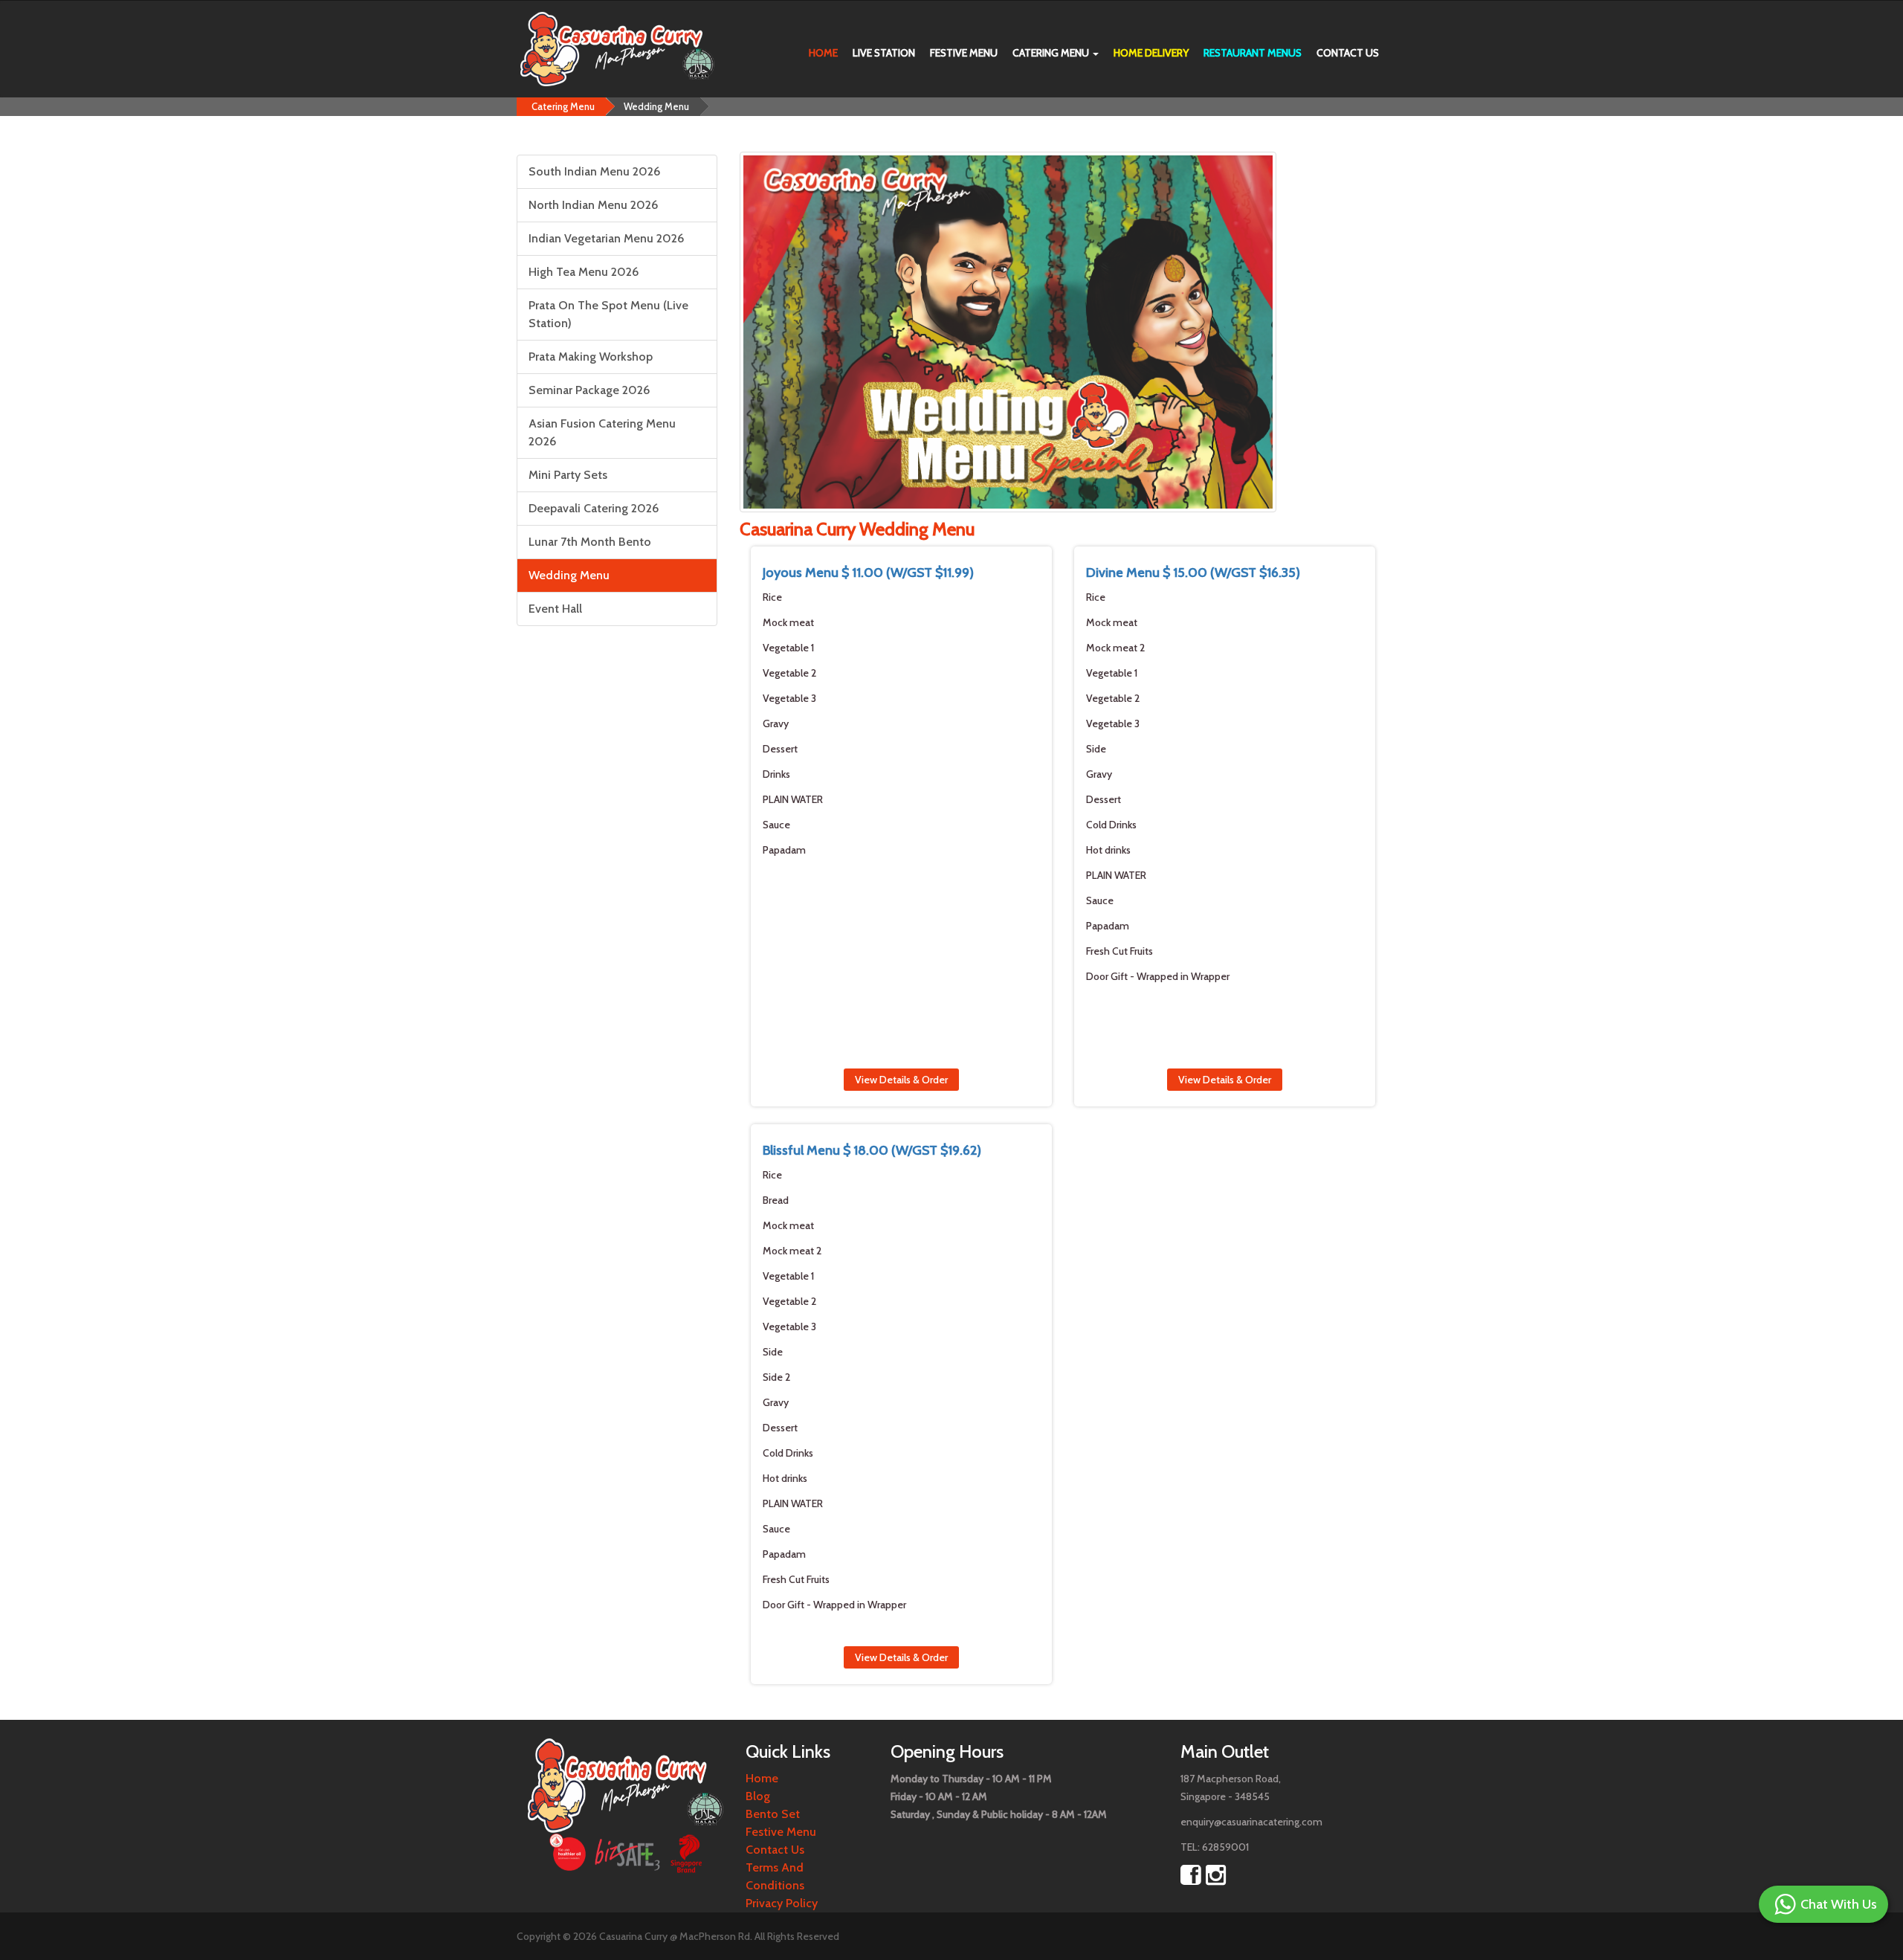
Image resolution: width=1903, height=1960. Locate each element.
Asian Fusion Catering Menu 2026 (602, 432)
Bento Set (773, 1814)
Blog (758, 1796)
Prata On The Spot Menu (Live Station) (608, 314)
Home (823, 53)
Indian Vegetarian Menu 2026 (606, 238)
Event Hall (555, 609)
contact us (775, 1850)
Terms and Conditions (775, 1876)
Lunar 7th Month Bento (590, 542)
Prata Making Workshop (591, 357)
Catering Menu (1052, 53)
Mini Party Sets (568, 475)
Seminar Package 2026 (589, 390)
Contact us (1348, 53)
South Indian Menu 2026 (594, 171)
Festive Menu (964, 53)
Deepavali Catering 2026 (594, 508)
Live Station (884, 53)
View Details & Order (901, 1080)
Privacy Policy (782, 1903)
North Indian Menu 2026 (593, 205)
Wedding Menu (656, 106)
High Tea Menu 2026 (584, 272)
